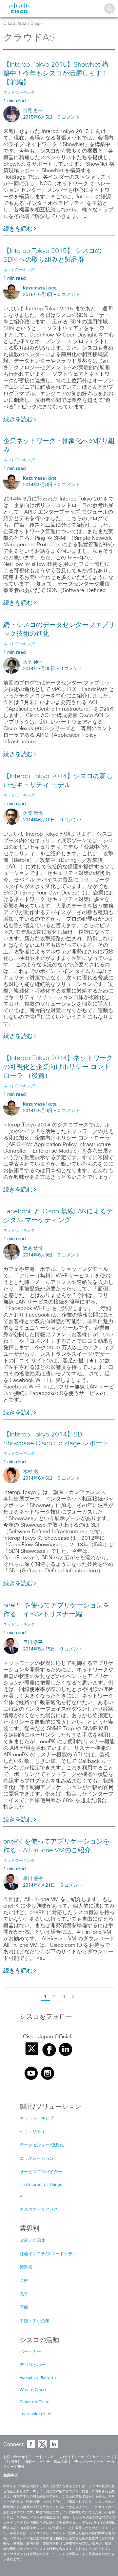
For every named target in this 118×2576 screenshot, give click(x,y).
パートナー (30, 2352)
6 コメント (71, 1885)
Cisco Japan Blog (21, 24)
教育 (24, 2294)
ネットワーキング (37, 2118)
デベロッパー (32, 2365)
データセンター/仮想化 (42, 2145)
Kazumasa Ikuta (40, 288)
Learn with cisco (36, 2414)
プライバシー (82, 2462)
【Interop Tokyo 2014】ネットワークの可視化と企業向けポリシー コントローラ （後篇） (58, 1067)
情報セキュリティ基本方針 (46, 2462)
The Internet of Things (41, 2185)
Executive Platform (38, 2378)
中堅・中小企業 (35, 2321)
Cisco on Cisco (35, 2402)
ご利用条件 (12, 2462)
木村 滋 (30, 1472)
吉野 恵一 (33, 111)
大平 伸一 (33, 662)
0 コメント (69, 117)
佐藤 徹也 (33, 813)
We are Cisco (33, 2390)
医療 (24, 2308)
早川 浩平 (33, 1643)
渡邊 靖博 (33, 1249)
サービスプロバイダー (41, 2172)
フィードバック (41, 2457)
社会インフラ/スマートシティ (48, 2254)
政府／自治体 (32, 2241)
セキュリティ (32, 2132)
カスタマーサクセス (39, 2210)
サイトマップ (103, 2457)
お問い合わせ (14, 2457)
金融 (24, 2281)
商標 (21, 2467)
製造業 (26, 2267)
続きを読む (18, 229)
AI (22, 2197)
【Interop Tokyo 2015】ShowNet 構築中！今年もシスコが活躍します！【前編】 (56, 74)
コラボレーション (37, 2159)
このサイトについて (73, 2457)
